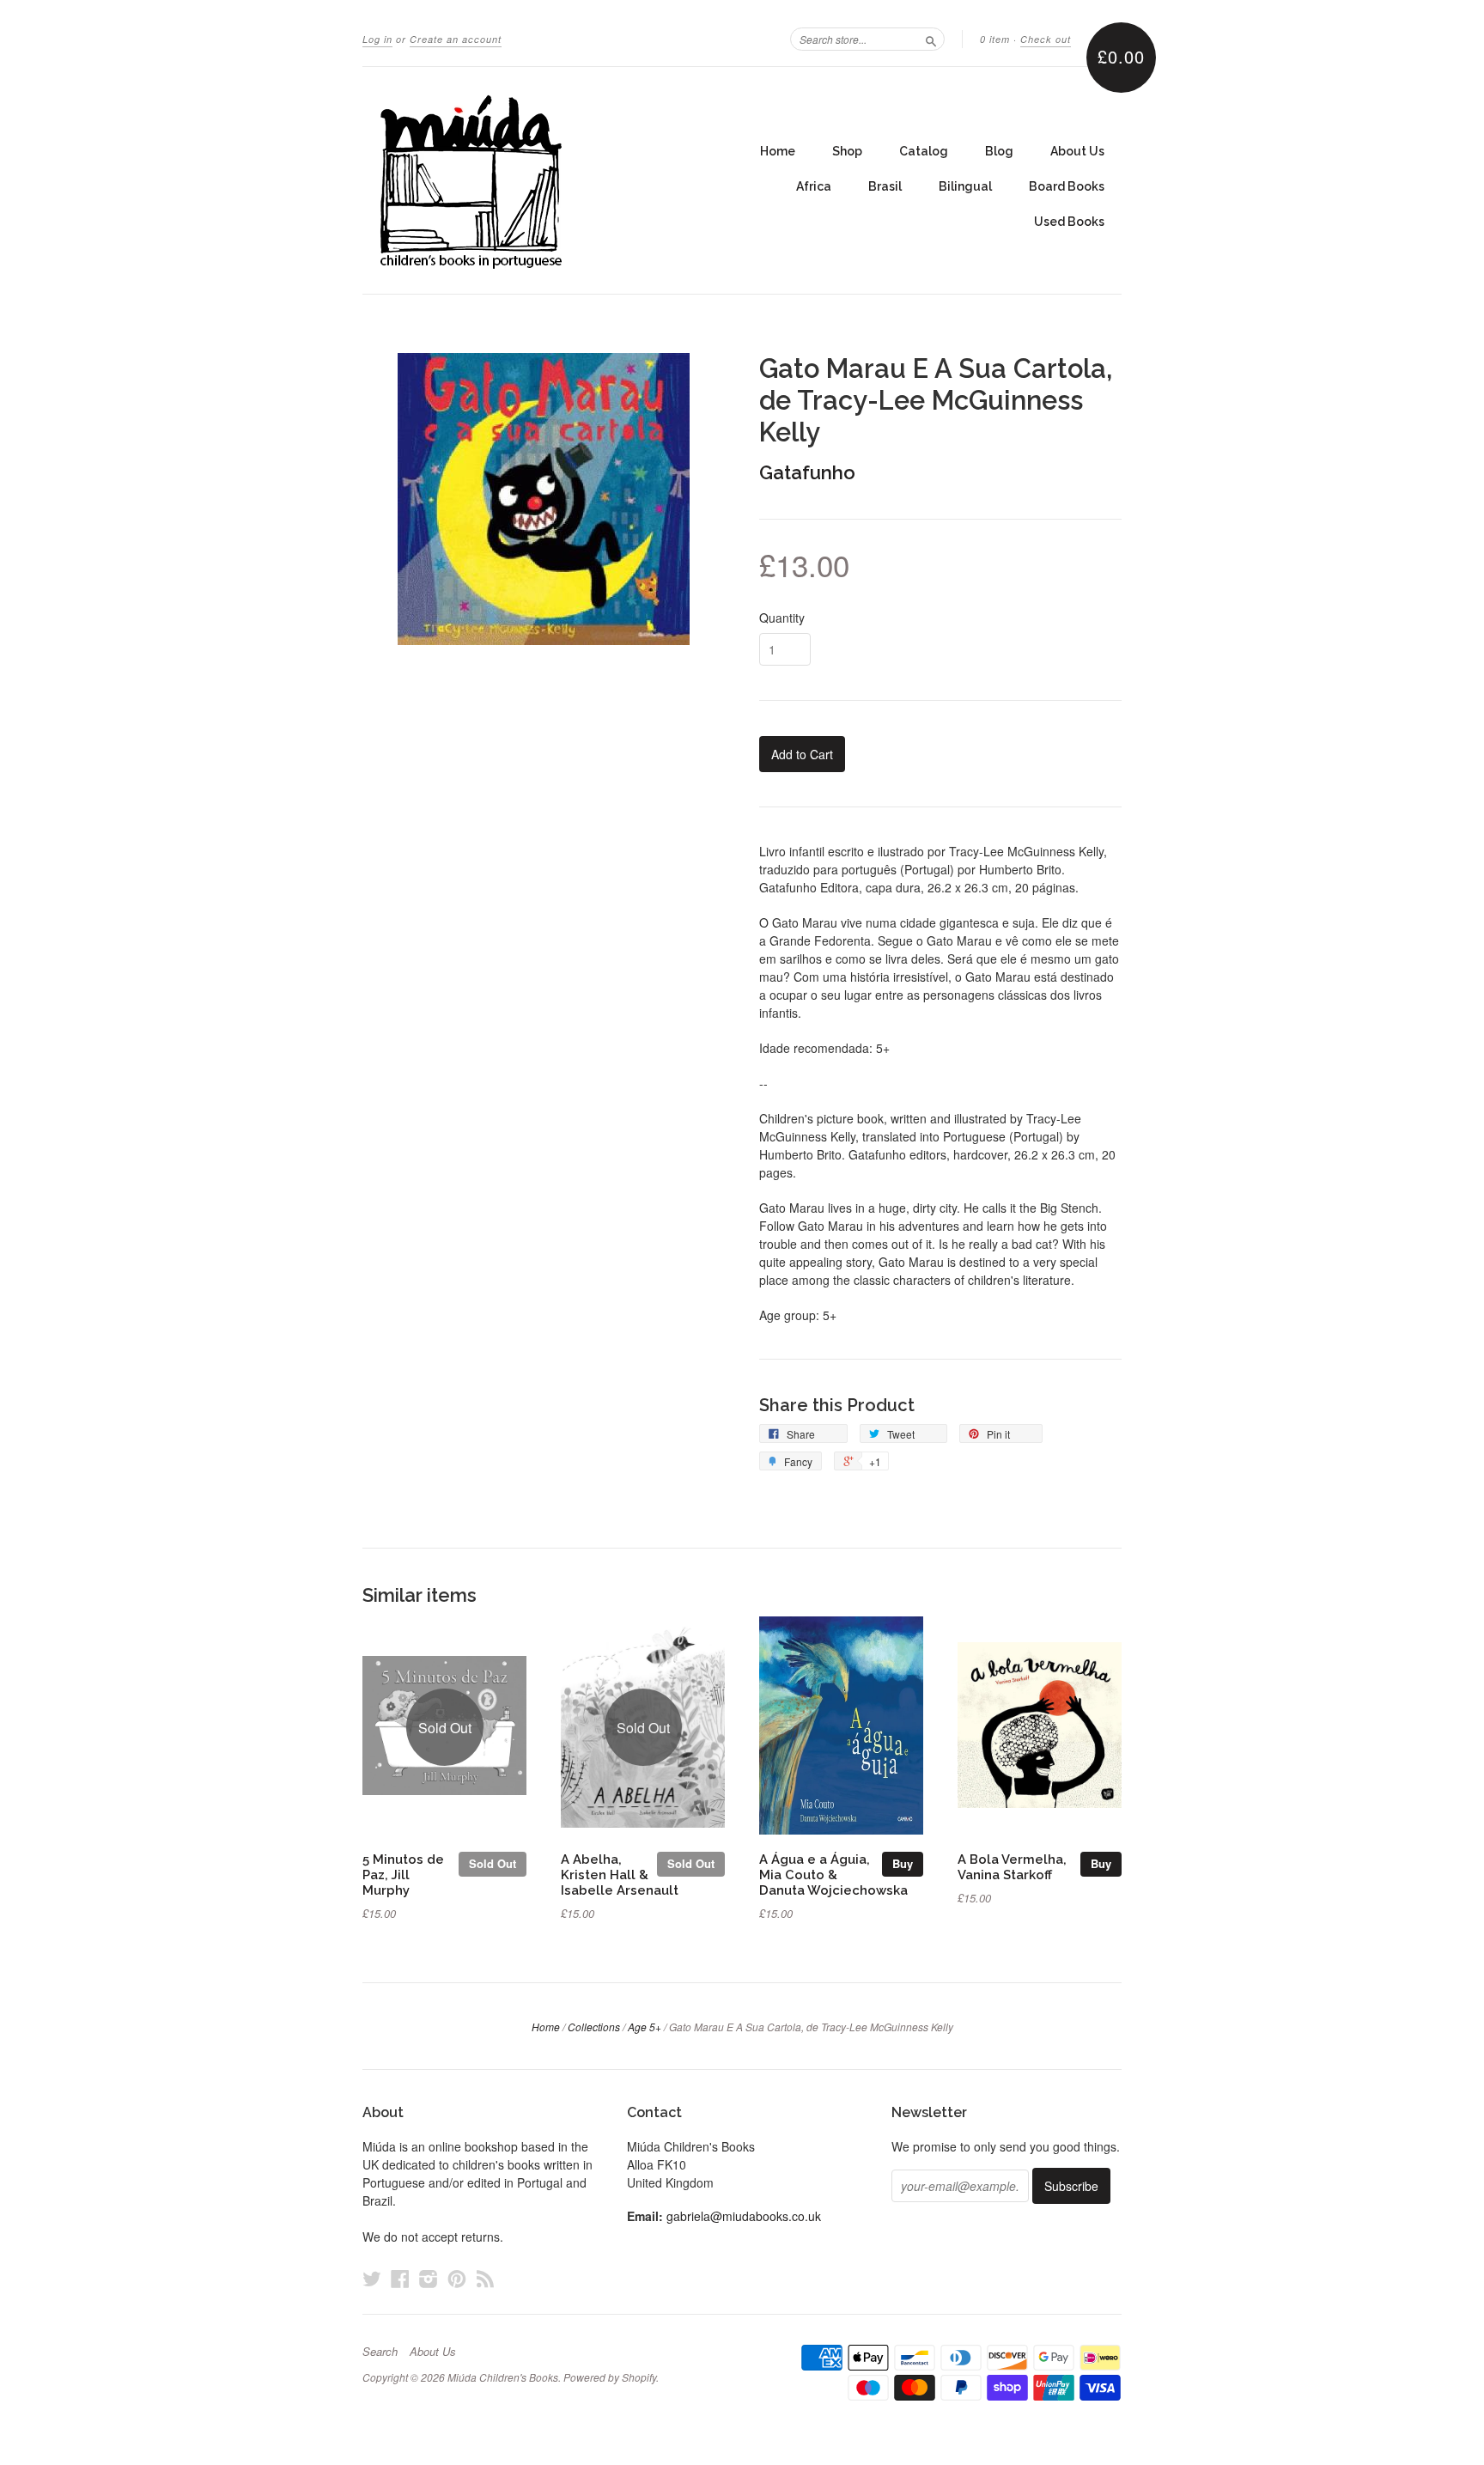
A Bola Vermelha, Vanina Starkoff (1012, 1867)
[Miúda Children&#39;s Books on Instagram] (429, 2278)
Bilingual (965, 186)
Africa (814, 186)
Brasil (885, 186)
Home (778, 151)
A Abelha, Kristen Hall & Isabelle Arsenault (620, 1875)
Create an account (456, 39)
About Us (1077, 151)
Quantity (782, 618)
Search (380, 2352)
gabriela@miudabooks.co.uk (744, 2216)
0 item (995, 39)
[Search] (931, 39)
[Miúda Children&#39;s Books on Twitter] (372, 2278)
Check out (1046, 39)
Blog (999, 151)
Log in (377, 39)
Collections (594, 2027)
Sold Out (493, 1863)
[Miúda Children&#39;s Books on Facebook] (400, 2278)
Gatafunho (807, 472)
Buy (903, 1863)
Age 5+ (645, 2027)
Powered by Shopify (610, 2377)
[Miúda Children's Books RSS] (485, 2278)
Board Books (1067, 186)
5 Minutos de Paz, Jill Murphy (403, 1875)
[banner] (520, 180)
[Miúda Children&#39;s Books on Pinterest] (457, 2278)
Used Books (1069, 222)
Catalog (924, 151)
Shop (847, 151)
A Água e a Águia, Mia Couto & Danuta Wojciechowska (833, 1875)
